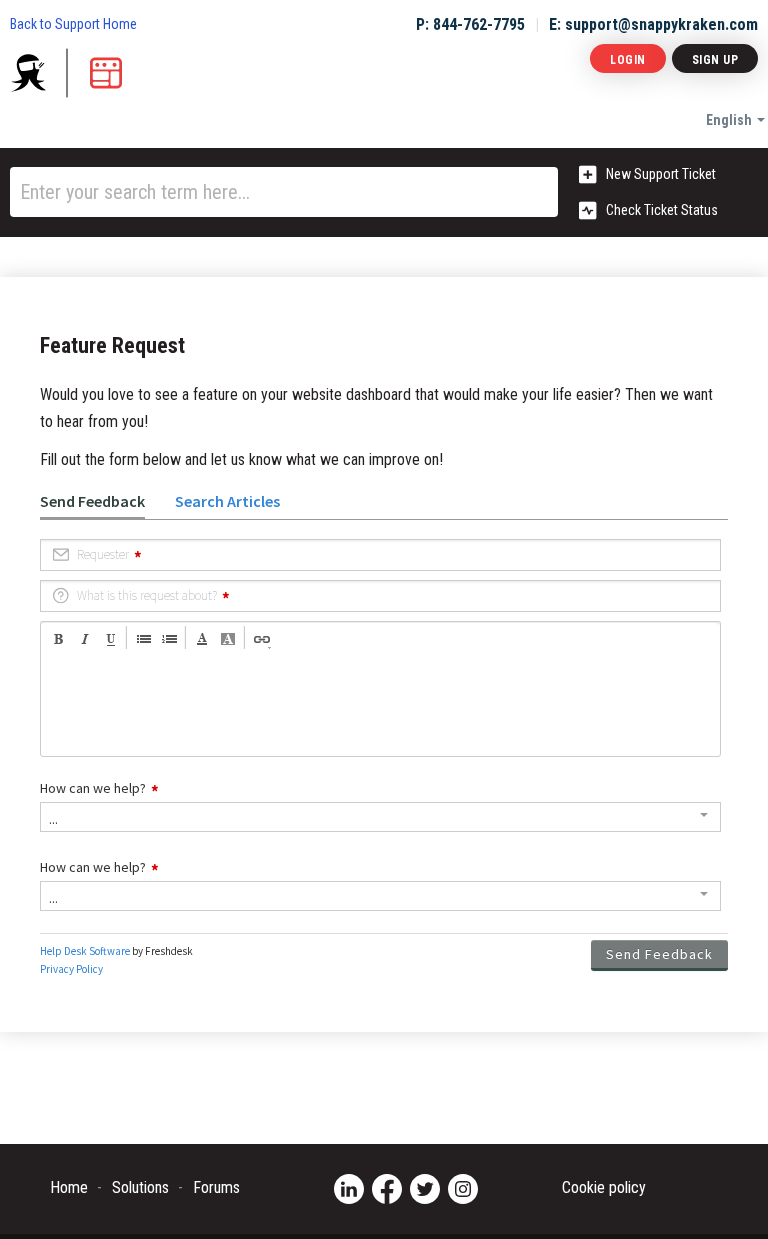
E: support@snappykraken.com (653, 24)
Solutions (140, 1187)
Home (69, 1187)
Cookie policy (604, 1187)
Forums (216, 1187)
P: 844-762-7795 (470, 24)
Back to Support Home (73, 24)
